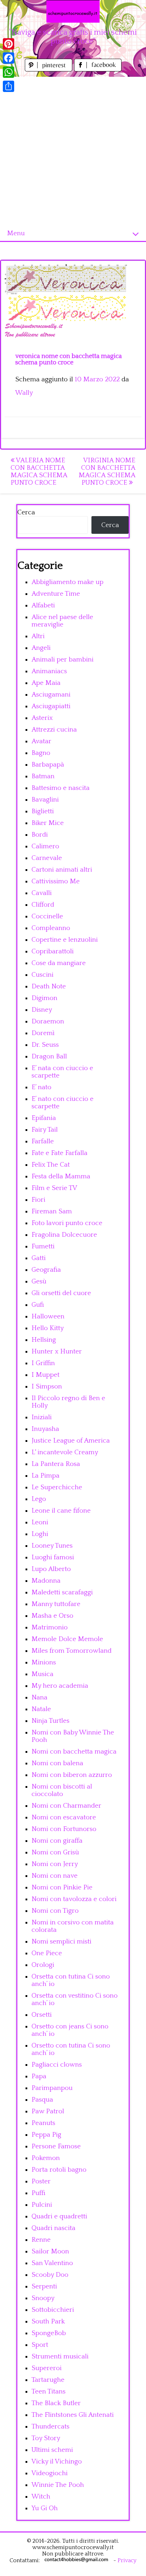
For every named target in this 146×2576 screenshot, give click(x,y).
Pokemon (46, 2158)
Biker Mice (48, 823)
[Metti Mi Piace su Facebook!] (98, 70)
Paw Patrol (48, 2111)
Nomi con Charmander (66, 1806)
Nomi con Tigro (55, 1911)
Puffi (38, 2193)
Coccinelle (47, 916)
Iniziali (42, 1417)
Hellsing (44, 1340)
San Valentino (52, 2263)
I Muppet (46, 1375)
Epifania (44, 1118)
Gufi (38, 1305)
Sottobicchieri (53, 2310)
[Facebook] (9, 58)
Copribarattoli (53, 951)
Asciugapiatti (51, 706)
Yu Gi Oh (45, 2508)
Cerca (26, 512)
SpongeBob (49, 2333)
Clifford (43, 905)
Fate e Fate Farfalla (60, 1153)
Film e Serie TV (54, 1188)
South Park (48, 2321)
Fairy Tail (45, 1130)
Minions (44, 1662)
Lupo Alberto (51, 1569)
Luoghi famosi (53, 1557)
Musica (43, 1674)
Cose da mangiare (59, 963)
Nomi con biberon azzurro (72, 1775)
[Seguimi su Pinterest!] (49, 70)
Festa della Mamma (61, 1176)
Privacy (127, 2560)
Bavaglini (45, 800)
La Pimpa (46, 1476)
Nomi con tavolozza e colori (74, 1899)
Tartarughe (48, 2380)
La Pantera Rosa (56, 1464)
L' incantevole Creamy (65, 1452)
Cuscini (43, 975)
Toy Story (46, 2438)
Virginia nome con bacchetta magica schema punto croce (107, 472)
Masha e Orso (52, 1616)
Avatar (41, 741)
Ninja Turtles (50, 1721)
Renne (41, 2240)
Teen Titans (49, 2392)
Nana (40, 1697)
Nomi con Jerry (55, 1864)
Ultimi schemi (52, 2450)
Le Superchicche (57, 1487)
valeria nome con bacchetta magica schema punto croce (39, 472)
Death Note (49, 986)
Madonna (46, 1581)
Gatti (39, 1258)
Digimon (44, 998)
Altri (38, 636)
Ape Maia (46, 683)
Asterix (42, 718)
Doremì (43, 1033)
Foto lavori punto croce (67, 1223)
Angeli (41, 648)
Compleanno (51, 928)
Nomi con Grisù (55, 1852)
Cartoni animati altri (62, 870)
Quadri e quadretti (59, 2216)
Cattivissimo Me (56, 881)
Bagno (41, 753)
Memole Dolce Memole (67, 1639)
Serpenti (44, 2286)
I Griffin (43, 1363)
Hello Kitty (48, 1328)
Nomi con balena (57, 1763)
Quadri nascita (54, 2228)
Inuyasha (45, 1429)
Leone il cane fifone (61, 1511)
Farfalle (43, 1141)
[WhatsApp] (9, 72)
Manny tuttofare (56, 1604)
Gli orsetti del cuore (61, 1293)
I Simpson (47, 1387)
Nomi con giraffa (57, 1841)
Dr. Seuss (45, 1045)
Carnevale (47, 858)
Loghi (40, 1534)
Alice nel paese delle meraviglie (62, 621)
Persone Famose (56, 2146)
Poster (41, 2181)
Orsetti (42, 2015)
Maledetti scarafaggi (62, 1592)
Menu (16, 233)
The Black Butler (56, 2403)
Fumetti (43, 1246)
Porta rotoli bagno (59, 2170)
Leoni (40, 1522)
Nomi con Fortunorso (64, 1829)
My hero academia (60, 1686)
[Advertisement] (73, 150)
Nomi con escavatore (64, 1817)
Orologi (43, 1965)
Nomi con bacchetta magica (74, 1752)
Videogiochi (50, 2473)
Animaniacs (49, 671)
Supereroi (47, 2368)
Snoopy (43, 2298)
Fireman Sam (52, 1211)
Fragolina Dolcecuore (64, 1235)
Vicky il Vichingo (57, 2462)
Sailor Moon (50, 2251)
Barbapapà (48, 765)
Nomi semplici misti (61, 1942)
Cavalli (42, 893)
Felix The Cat (51, 1165)
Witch (41, 2497)
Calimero (45, 846)
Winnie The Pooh (58, 2485)
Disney (42, 1010)
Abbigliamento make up (68, 582)
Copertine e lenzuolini (65, 940)
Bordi (40, 835)
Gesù (39, 1281)
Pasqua (42, 2100)
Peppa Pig (46, 2135)
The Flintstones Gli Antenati (73, 2415)
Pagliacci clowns (57, 2065)
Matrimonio (50, 1627)
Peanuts (43, 2123)
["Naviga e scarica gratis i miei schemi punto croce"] (73, 11)
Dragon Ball (49, 1056)
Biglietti (43, 811)
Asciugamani (51, 695)
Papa (39, 2076)
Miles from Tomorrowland (72, 1651)
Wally (24, 393)
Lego (39, 1499)
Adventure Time (56, 594)
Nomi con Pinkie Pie (62, 1887)
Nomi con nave (55, 1876)
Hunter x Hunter (57, 1351)
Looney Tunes (52, 1546)
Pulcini (42, 2205)
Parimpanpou (52, 2088)
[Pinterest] (9, 44)
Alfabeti (43, 605)
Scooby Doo (50, 2275)
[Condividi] (9, 86)
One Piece (47, 1953)
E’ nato (41, 1087)
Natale (41, 1709)
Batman (43, 776)
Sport (40, 2345)
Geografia (46, 1270)
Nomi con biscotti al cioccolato (62, 1790)
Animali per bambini (63, 660)
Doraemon (48, 1021)
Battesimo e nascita (61, 788)
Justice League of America (71, 1441)
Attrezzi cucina (54, 730)
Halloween (48, 1316)
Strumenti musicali (60, 2356)
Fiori (38, 1200)
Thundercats (50, 2427)
